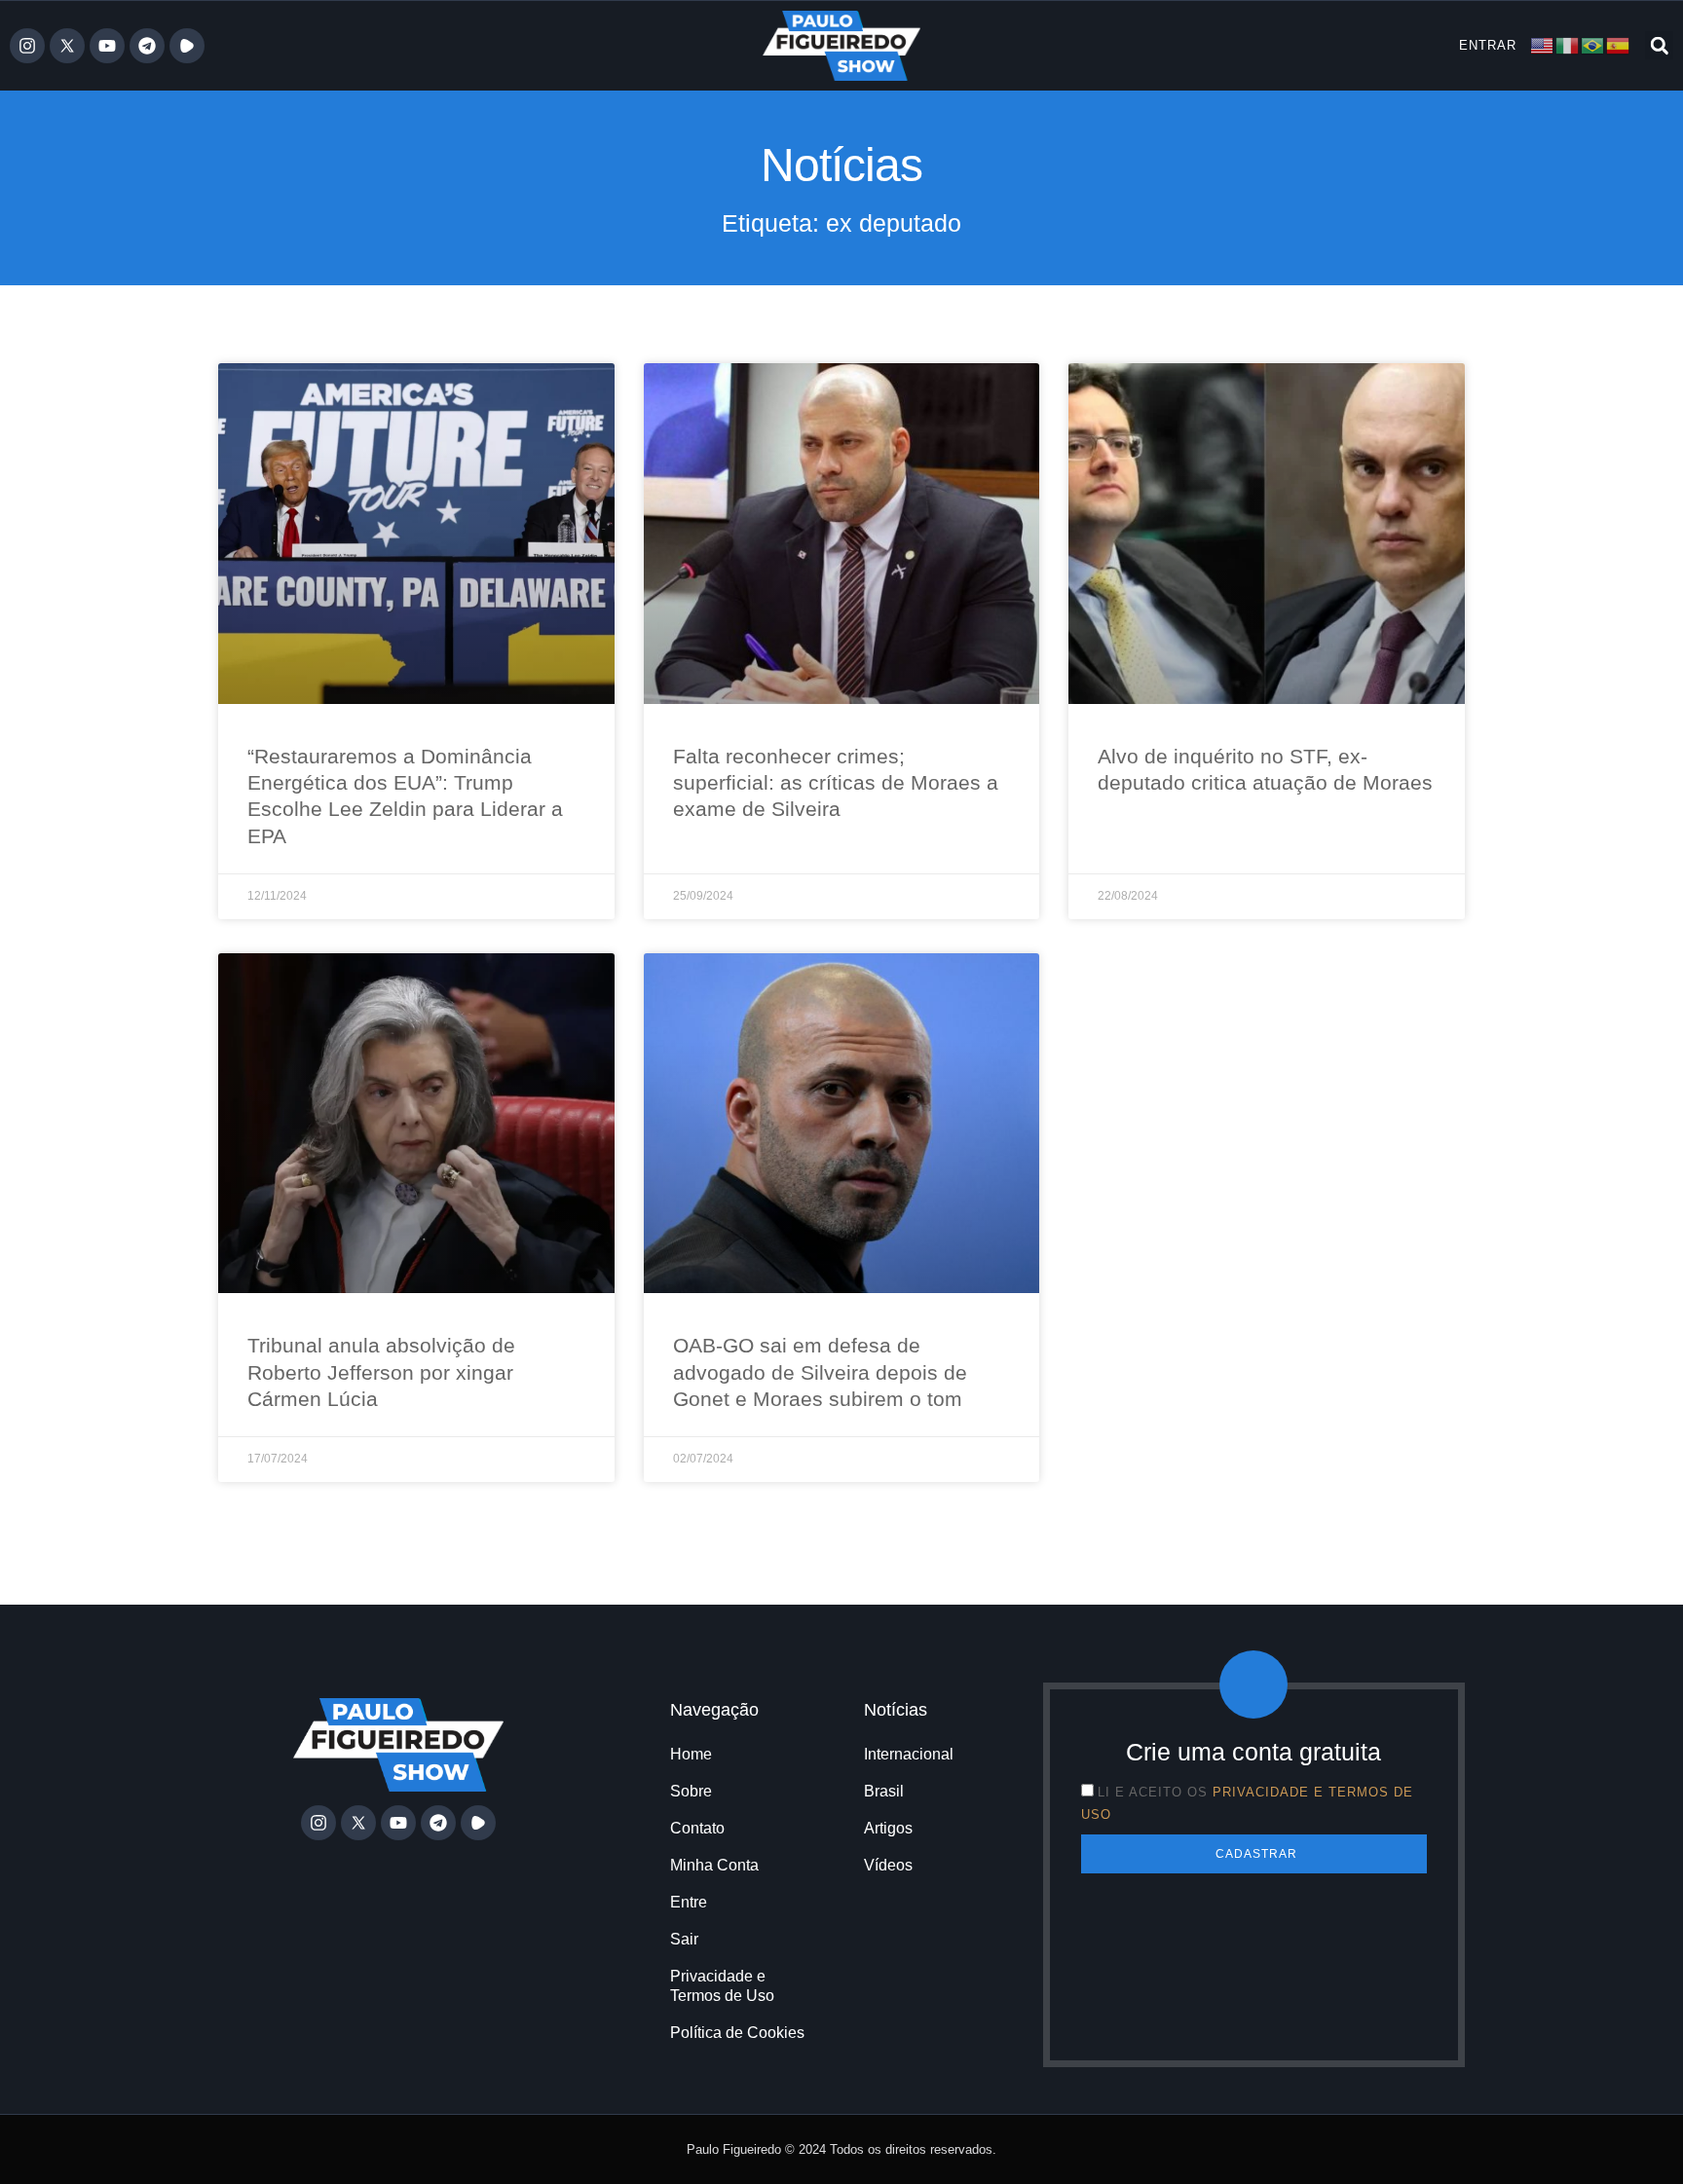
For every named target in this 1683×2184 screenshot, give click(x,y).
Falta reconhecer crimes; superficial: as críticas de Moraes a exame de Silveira (836, 783)
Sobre (691, 1791)
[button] (1659, 45)
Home (691, 1754)
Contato (697, 1828)
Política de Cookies (737, 2033)
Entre (689, 1902)
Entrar (1488, 45)
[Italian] (1568, 44)
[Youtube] (107, 46)
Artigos (888, 1828)
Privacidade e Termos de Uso (722, 1986)
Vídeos (888, 1865)
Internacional (909, 1754)
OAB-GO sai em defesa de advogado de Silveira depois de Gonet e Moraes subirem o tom (820, 1372)
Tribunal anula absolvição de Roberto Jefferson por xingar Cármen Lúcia (381, 1372)
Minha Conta (714, 1865)
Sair (684, 1939)
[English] (1543, 44)
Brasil (884, 1791)
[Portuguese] (1593, 44)
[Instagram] (27, 46)
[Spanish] (1619, 44)
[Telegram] (147, 46)
